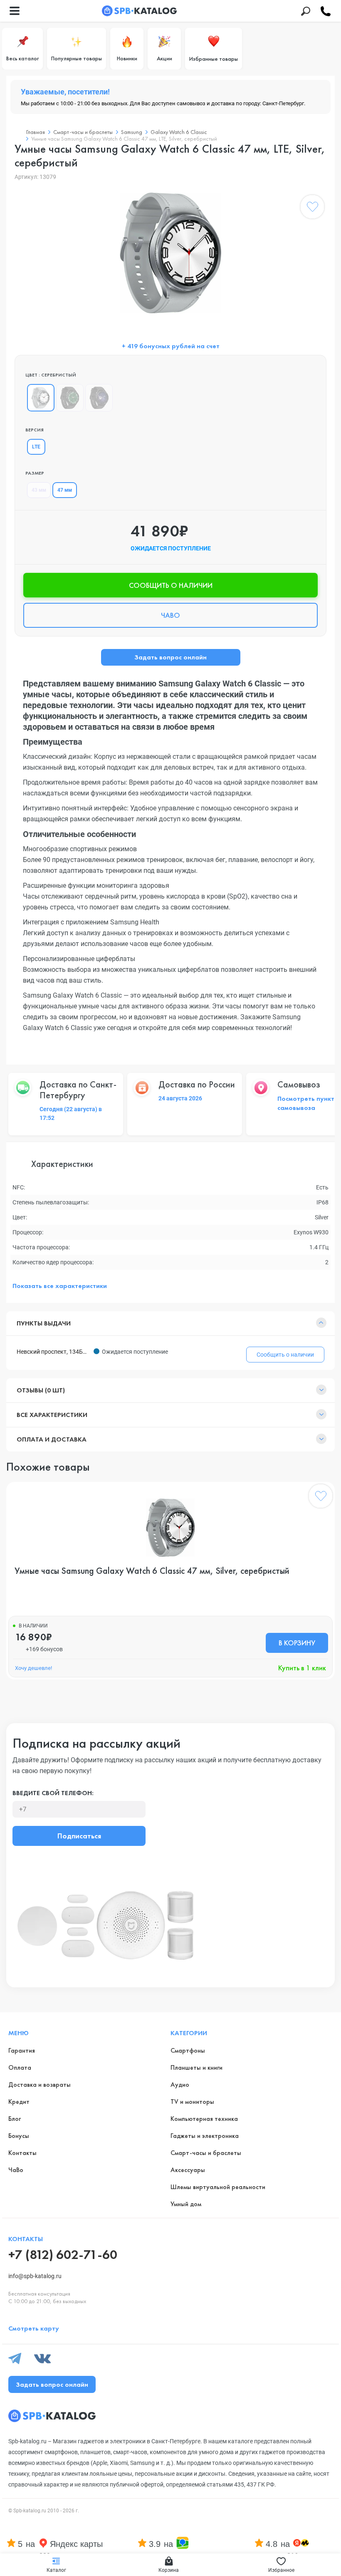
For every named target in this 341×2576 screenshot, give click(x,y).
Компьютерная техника (204, 2119)
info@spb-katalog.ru (35, 2276)
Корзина (169, 2570)
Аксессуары (188, 2170)
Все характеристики (52, 1415)
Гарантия (22, 2050)
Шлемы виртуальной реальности (218, 2187)
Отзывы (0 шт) (41, 1390)
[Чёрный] (70, 398)
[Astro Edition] (99, 398)
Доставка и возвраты (40, 2084)
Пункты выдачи (44, 1323)
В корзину (297, 1643)
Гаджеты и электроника (205, 2136)
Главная (36, 132)
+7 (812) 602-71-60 (63, 2255)
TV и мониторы (192, 2102)
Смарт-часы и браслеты (83, 132)
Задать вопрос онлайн (170, 657)
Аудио (180, 2084)
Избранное (281, 2570)
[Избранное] (312, 208)
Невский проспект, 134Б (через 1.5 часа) (53, 1352)
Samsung (132, 132)
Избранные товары (214, 59)
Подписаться (79, 1836)
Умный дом (186, 2204)
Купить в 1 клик (302, 1668)
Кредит (19, 2102)
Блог (15, 2119)
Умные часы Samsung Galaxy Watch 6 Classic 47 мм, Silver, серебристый (152, 1571)
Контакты (22, 2153)
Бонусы (19, 2136)
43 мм (39, 490)
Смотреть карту (34, 2328)
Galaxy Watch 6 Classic (179, 132)
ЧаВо (16, 2170)
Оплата (20, 2067)
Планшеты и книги (196, 2067)
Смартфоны (188, 2050)
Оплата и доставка (52, 1439)
